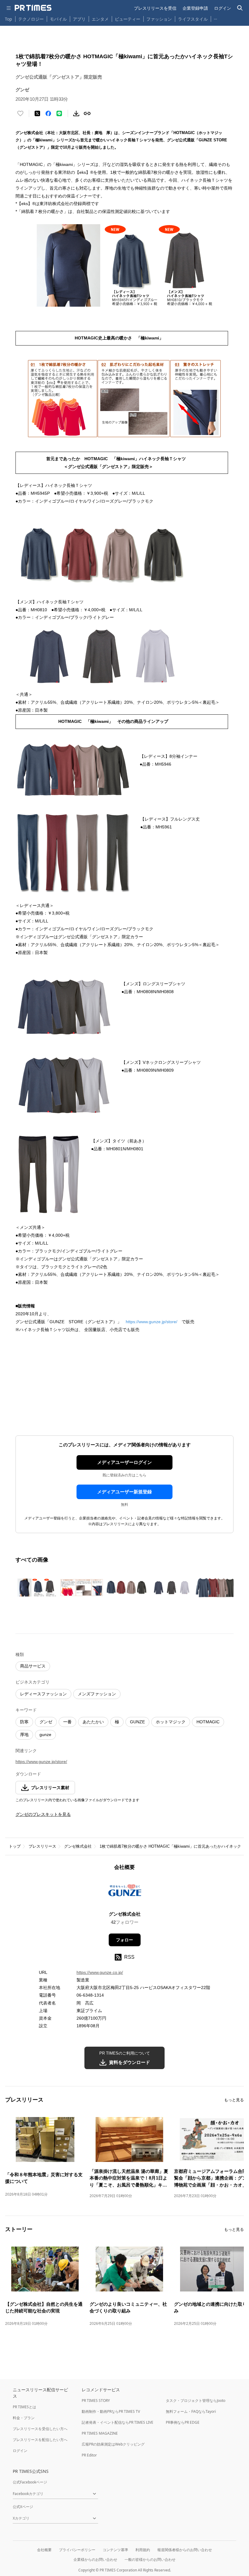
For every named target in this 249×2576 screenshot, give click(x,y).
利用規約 (143, 2550)
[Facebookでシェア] (48, 113)
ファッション (159, 19)
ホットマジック (171, 1722)
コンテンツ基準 (115, 2550)
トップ (15, 1846)
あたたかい (93, 1722)
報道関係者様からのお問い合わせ (185, 2550)
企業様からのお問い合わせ (95, 2559)
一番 (67, 1722)
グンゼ (46, 1722)
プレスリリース (42, 1846)
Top (9, 19)
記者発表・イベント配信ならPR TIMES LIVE (118, 2422)
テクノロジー (31, 19)
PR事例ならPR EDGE (183, 2422)
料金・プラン (24, 2418)
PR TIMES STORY (96, 2401)
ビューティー (128, 19)
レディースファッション (43, 1694)
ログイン (223, 8)
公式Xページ (23, 2507)
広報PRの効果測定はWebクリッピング (113, 2444)
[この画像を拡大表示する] (37, 1588)
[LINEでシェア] (59, 113)
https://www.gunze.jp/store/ (152, 1322)
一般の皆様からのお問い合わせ (150, 2559)
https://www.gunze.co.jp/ (100, 1972)
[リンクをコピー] (87, 113)
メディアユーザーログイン (124, 1462)
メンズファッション (97, 1694)
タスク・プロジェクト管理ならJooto (196, 2401)
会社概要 (44, 2550)
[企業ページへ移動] (125, 1893)
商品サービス (33, 1666)
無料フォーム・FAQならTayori (191, 2411)
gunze (45, 1735)
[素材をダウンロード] (76, 113)
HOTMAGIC (208, 1722)
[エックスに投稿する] (37, 113)
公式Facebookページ (30, 2482)
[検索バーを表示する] (240, 8)
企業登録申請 (195, 8)
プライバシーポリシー (77, 2550)
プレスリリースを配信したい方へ (40, 2440)
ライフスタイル (193, 19)
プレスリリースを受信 (155, 8)
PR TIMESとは (24, 2407)
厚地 (24, 1735)
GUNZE (137, 1722)
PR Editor (89, 2455)
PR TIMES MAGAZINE (100, 2433)
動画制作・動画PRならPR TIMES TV (111, 2411)
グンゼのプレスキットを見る (43, 1814)
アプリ (79, 19)
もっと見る (234, 2100)
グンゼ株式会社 (78, 1846)
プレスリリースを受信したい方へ (40, 2429)
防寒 (24, 1722)
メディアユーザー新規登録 (124, 1492)
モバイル (58, 19)
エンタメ (100, 19)
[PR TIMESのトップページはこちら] (33, 8)
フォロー (124, 1940)
